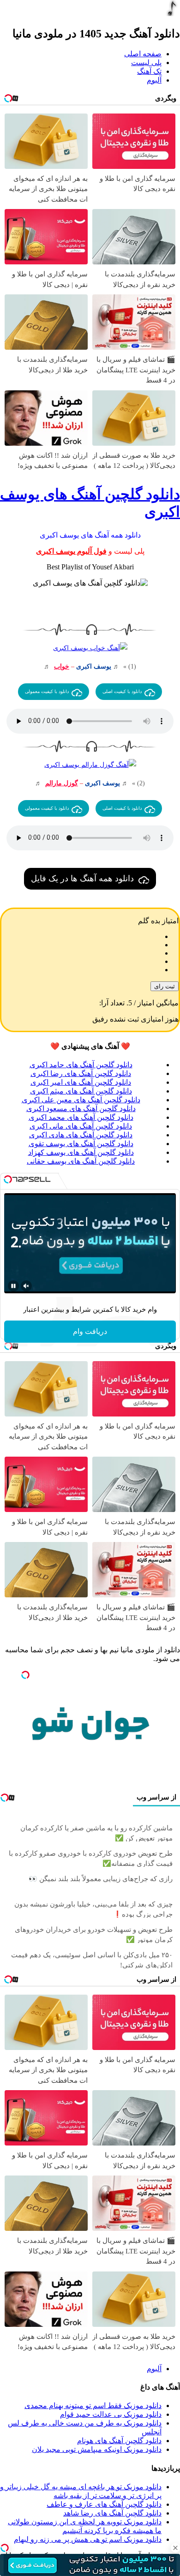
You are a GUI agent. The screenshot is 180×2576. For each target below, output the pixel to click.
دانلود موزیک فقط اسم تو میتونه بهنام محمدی (93, 2406)
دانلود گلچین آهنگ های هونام (119, 2441)
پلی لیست (146, 63)
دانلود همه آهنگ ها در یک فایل (82, 879)
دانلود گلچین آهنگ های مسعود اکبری (81, 1109)
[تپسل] (5, 2548)
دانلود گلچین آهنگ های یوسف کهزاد (81, 1152)
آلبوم (154, 80)
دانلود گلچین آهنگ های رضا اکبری (81, 1073)
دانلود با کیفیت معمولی (47, 691)
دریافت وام (90, 1331)
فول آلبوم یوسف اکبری (71, 551)
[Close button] (175, 2548)
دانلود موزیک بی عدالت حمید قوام (111, 2414)
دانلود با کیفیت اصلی (122, 691)
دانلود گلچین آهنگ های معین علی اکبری (81, 1100)
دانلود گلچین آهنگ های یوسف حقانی (81, 1161)
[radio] (81, 937)
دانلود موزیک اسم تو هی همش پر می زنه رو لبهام (88, 2539)
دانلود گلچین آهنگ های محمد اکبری (81, 1117)
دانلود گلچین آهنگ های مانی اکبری (81, 1126)
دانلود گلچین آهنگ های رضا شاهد (112, 2513)
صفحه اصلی (143, 54)
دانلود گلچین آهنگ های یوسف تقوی (81, 1144)
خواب (62, 666)
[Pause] (13, 1286)
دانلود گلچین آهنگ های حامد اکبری (81, 1065)
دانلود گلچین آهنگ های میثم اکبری (81, 1091)
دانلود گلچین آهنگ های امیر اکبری (81, 1082)
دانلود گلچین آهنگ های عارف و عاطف (104, 2504)
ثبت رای (165, 986)
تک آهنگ (149, 71)
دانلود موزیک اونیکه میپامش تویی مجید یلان (97, 2449)
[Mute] (26, 1286)
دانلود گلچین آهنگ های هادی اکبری (81, 1135)
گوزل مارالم (62, 783)
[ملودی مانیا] (172, 14)
